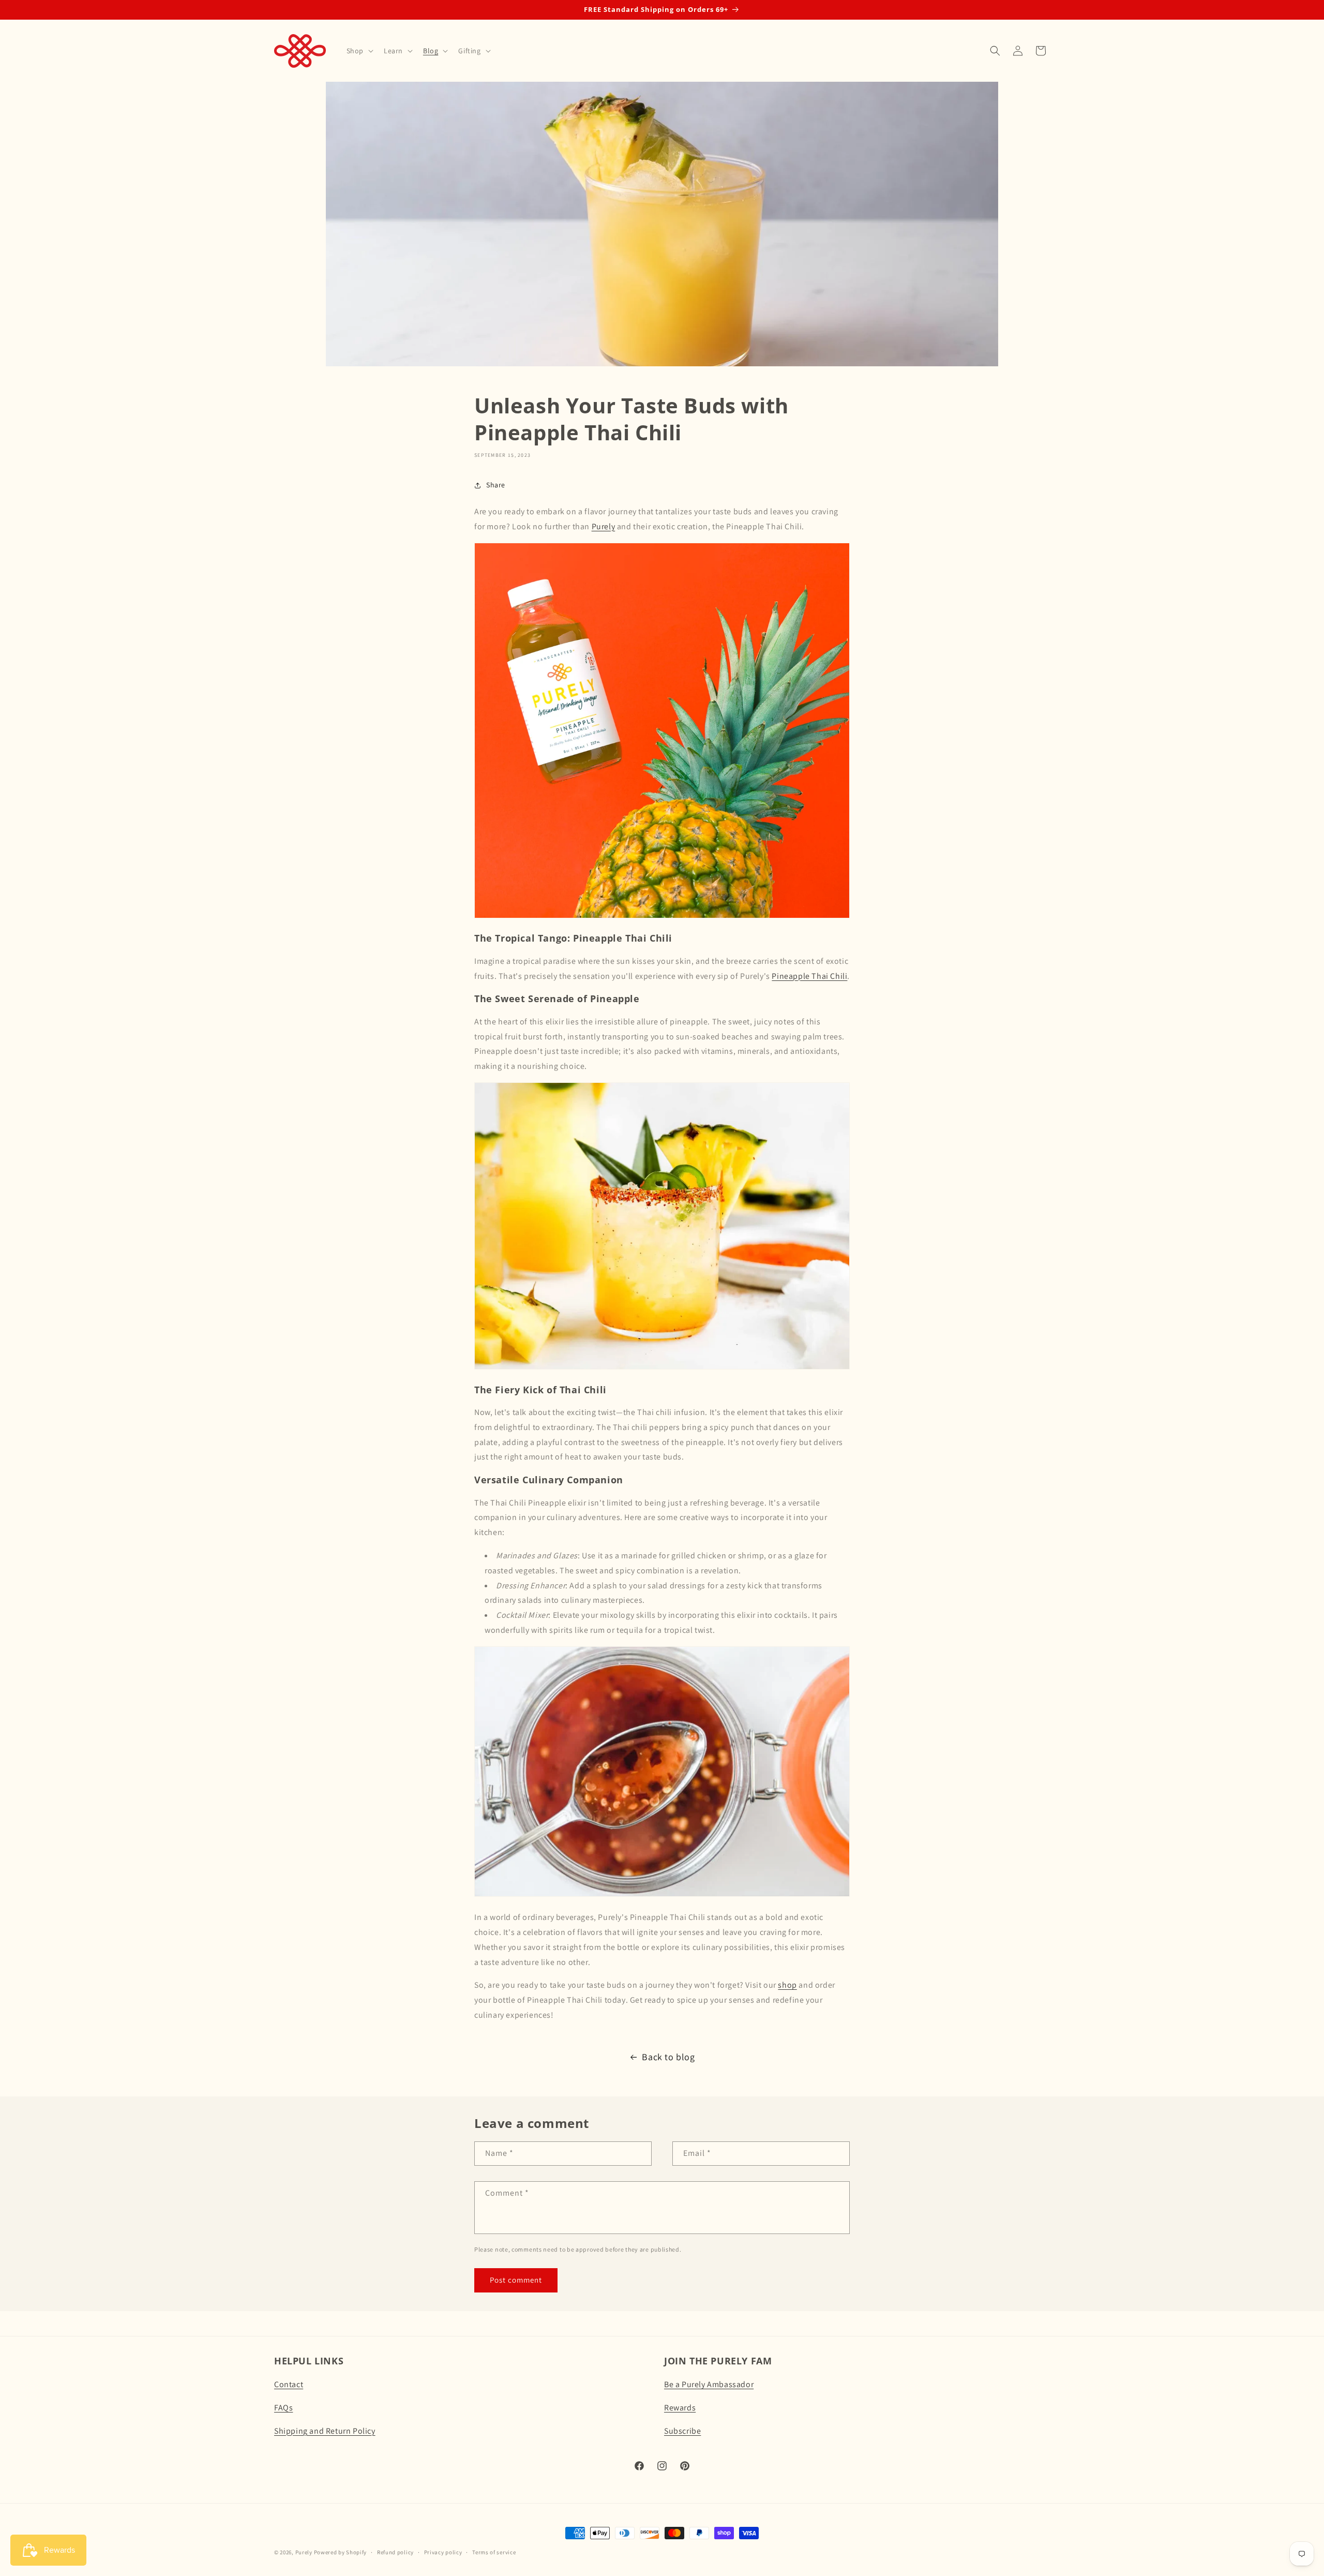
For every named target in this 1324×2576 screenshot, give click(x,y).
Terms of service (494, 2552)
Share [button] (496, 485)
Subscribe (682, 2431)
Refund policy (395, 2552)
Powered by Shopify (341, 2552)
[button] (359, 51)
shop (787, 1985)
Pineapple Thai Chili (809, 976)
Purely (604, 526)
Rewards (680, 2408)
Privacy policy (443, 2552)
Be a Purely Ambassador (709, 2384)
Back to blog (668, 2057)
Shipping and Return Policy (325, 2431)
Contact (289, 2384)
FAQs (283, 2408)
